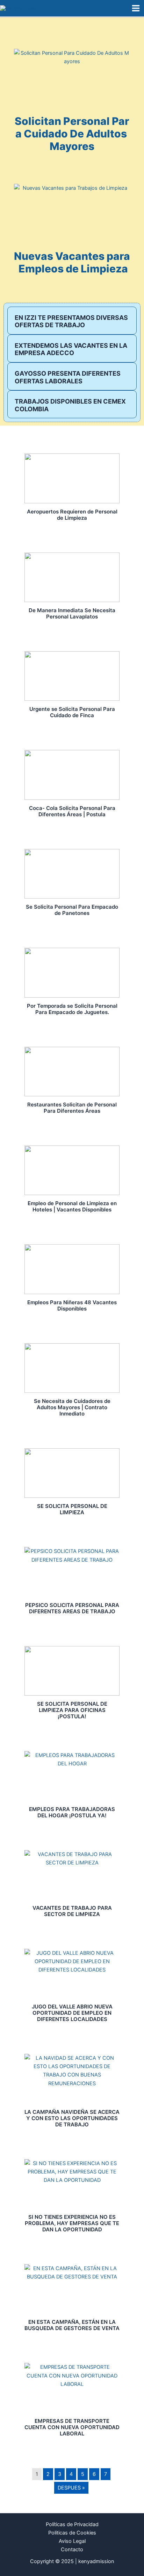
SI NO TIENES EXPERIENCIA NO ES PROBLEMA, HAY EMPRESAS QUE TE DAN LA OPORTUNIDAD (72, 2223)
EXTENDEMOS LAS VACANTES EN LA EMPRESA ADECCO (71, 349)
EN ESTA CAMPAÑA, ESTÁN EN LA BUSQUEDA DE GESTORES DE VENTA (72, 2325)
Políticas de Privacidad (72, 2524)
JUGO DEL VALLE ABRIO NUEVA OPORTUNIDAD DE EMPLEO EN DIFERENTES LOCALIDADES (72, 2013)
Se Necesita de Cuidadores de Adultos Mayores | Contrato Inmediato (72, 1407)
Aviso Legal (72, 2541)
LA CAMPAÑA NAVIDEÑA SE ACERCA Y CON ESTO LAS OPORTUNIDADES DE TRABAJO (72, 2118)
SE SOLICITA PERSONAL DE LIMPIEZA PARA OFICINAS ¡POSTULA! (72, 1710)
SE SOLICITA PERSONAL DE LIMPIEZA (72, 1509)
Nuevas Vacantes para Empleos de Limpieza (72, 262)
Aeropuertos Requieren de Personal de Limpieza (72, 515)
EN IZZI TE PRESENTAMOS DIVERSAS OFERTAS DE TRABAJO (71, 321)
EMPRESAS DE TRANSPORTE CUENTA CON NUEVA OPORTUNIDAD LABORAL (72, 2427)
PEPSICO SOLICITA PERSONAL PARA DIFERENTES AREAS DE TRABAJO (72, 1608)
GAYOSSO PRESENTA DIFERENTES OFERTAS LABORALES (68, 377)
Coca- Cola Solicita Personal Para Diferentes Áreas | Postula (72, 811)
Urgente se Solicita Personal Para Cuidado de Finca (72, 712)
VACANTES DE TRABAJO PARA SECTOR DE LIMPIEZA (72, 1911)
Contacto (72, 2549)
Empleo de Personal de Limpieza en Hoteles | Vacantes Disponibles (72, 1206)
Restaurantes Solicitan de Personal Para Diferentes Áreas (72, 1108)
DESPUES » (71, 2488)
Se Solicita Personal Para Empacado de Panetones (72, 910)
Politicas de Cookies (72, 2533)
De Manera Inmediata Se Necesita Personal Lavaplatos (72, 613)
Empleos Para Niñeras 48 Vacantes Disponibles (72, 1305)
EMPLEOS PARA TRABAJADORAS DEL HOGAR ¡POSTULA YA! (72, 1812)
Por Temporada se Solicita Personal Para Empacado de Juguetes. (72, 1009)
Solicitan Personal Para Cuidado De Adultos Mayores (72, 134)
